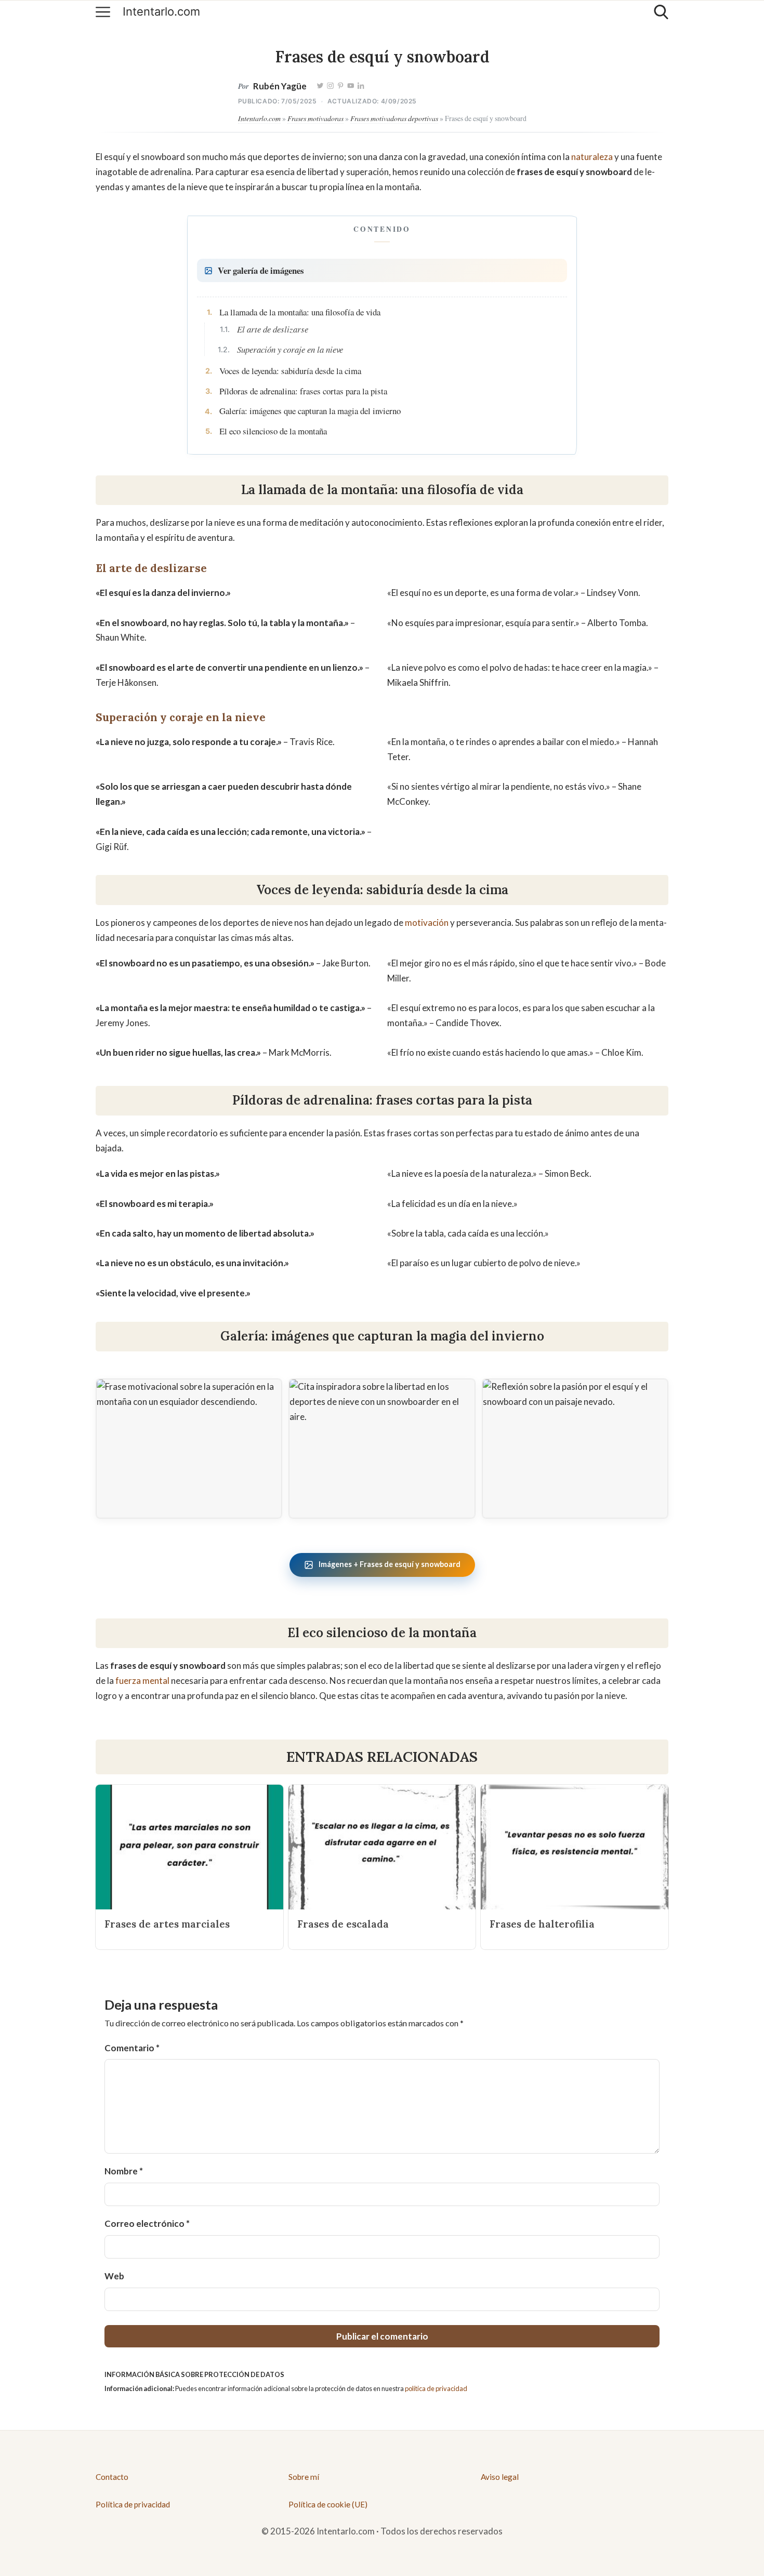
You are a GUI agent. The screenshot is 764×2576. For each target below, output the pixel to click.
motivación (427, 922)
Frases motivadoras (315, 118)
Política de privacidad (133, 2504)
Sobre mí (304, 2477)
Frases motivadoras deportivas (394, 118)
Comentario (132, 2048)
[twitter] (320, 86)
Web (114, 2276)
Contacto (112, 2477)
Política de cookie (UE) (328, 2504)
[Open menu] (103, 12)
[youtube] (350, 86)
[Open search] (661, 12)
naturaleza (592, 157)
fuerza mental (142, 1681)
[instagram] (330, 86)
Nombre (124, 2171)
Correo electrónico (147, 2223)
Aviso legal (500, 2477)
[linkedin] (361, 86)
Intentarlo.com (161, 12)
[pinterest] (340, 86)
